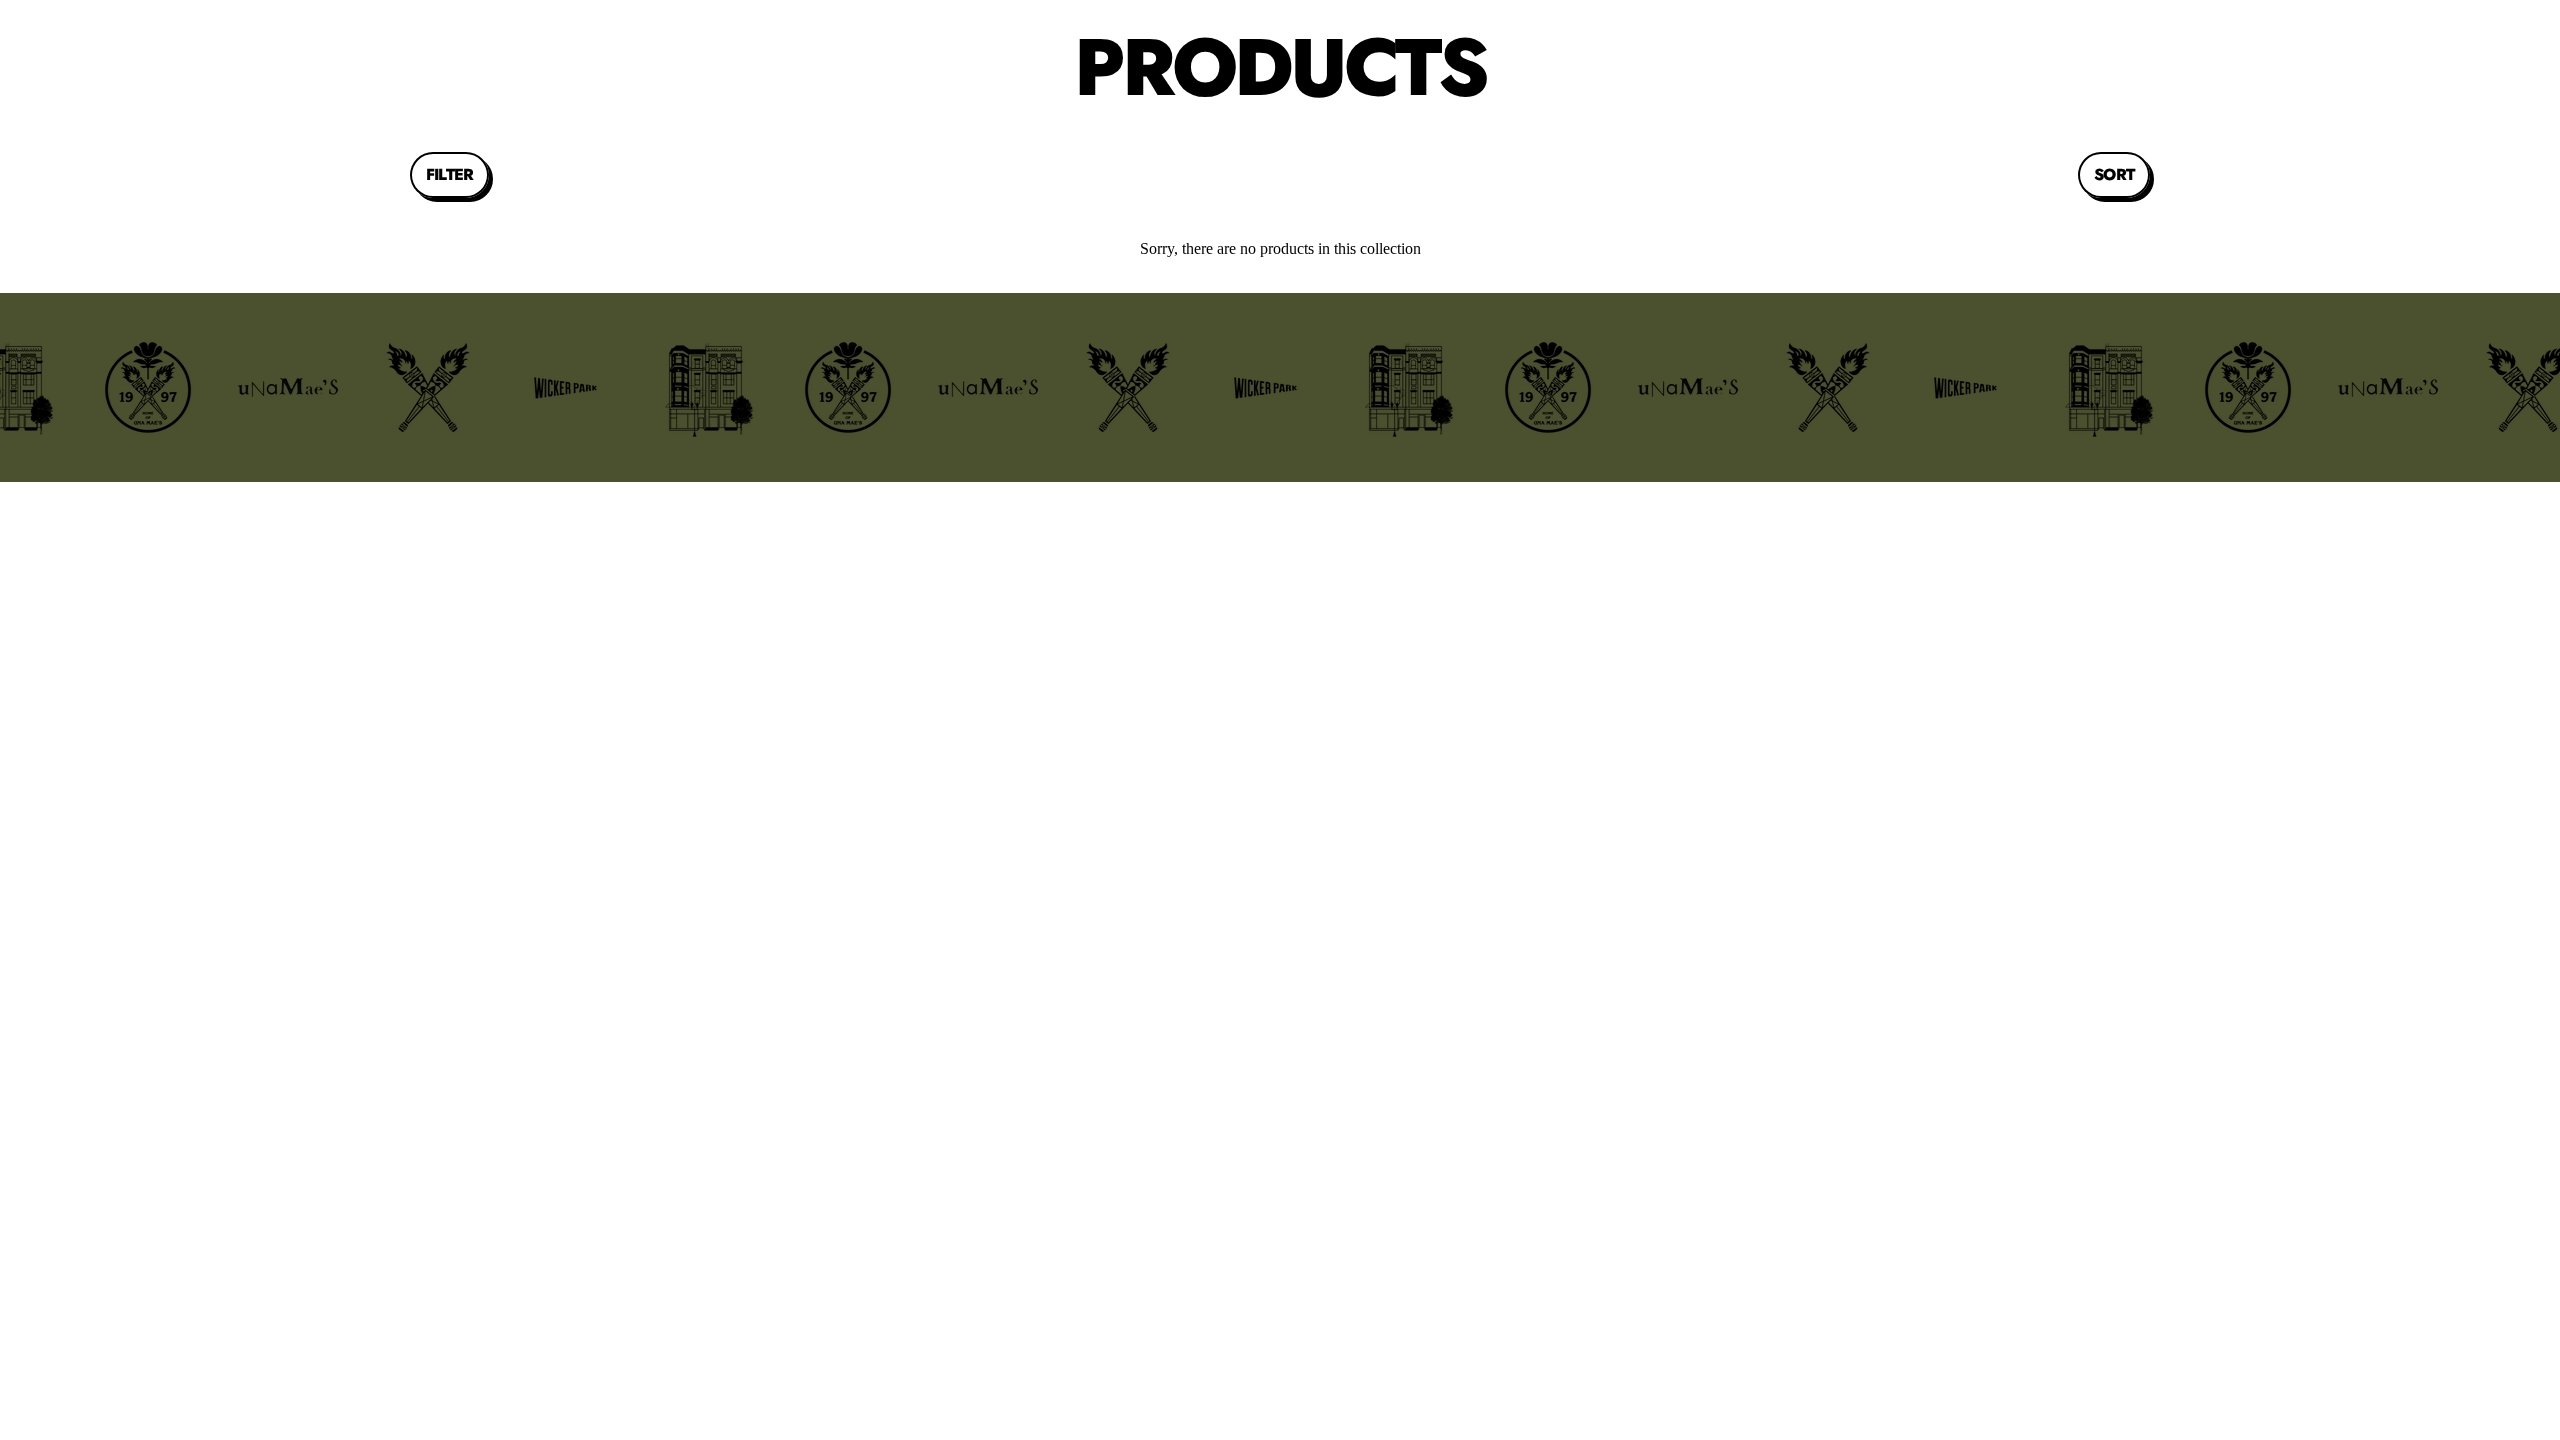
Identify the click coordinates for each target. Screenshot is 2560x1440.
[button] (449, 175)
